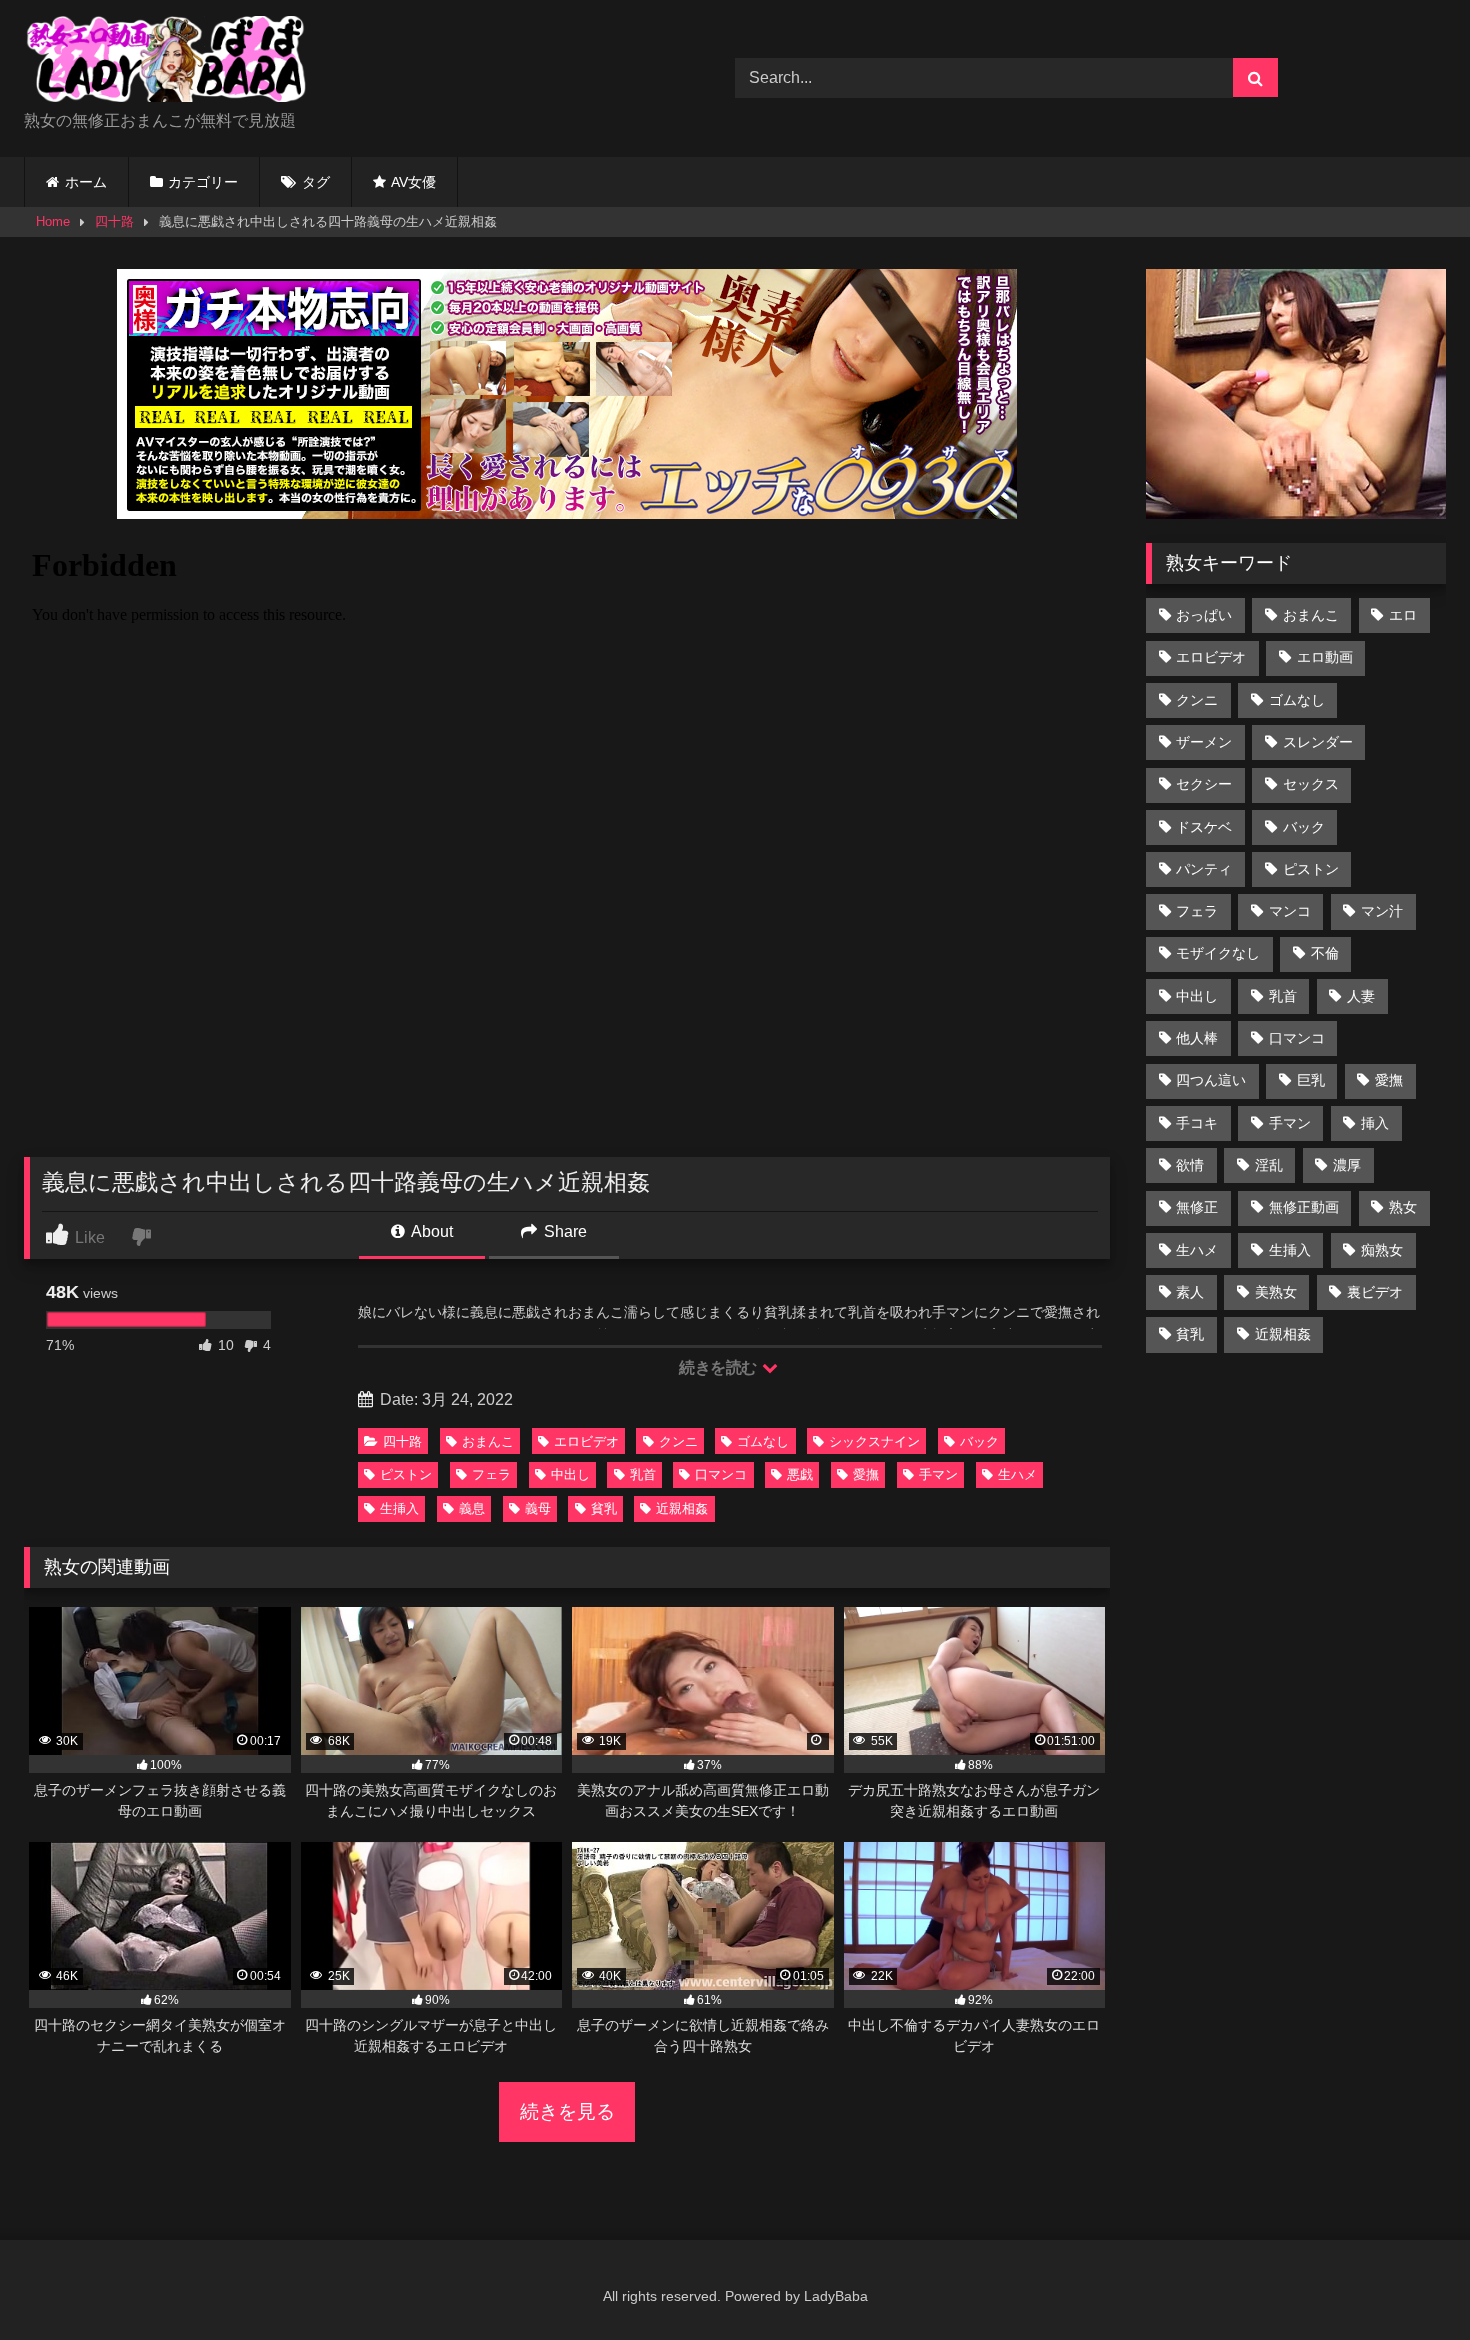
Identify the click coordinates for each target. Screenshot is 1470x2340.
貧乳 (604, 1508)
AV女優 (413, 182)
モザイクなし (1218, 953)
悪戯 (800, 1474)
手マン (938, 1474)
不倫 (1325, 953)
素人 (1190, 1292)
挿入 (1375, 1123)
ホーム (86, 182)
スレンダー (1318, 742)
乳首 (643, 1474)
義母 (538, 1508)
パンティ (1204, 869)
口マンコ (721, 1474)
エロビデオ (586, 1441)
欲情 (1190, 1165)
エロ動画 (1325, 657)
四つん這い (1211, 1080)
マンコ (1290, 911)
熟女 (1403, 1207)
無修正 (1197, 1207)
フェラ (491, 1474)
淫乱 (1269, 1165)
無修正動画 (1304, 1207)
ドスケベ (1204, 827)
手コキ (1197, 1123)
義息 (472, 1508)
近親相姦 (682, 1508)
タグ (316, 182)
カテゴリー (203, 182)
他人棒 (1197, 1038)
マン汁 (1382, 911)
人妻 (1361, 996)
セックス (1311, 784)
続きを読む (719, 1367)
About (430, 1231)
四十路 (114, 221)
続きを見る (567, 2111)
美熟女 (1276, 1292)
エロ (1403, 615)
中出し (570, 1474)
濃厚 (1347, 1165)
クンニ (678, 1441)
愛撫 (866, 1474)
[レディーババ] (174, 62)
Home (53, 221)
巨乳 (1311, 1080)
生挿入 (399, 1508)
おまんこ (488, 1441)
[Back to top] (1408, 2280)
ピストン (406, 1474)
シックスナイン (874, 1441)
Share (563, 1231)
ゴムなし (763, 1441)
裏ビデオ (1375, 1292)
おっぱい (1204, 615)
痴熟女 (1382, 1250)
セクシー (1204, 784)
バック (979, 1441)
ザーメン (1204, 742)
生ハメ (1017, 1474)
